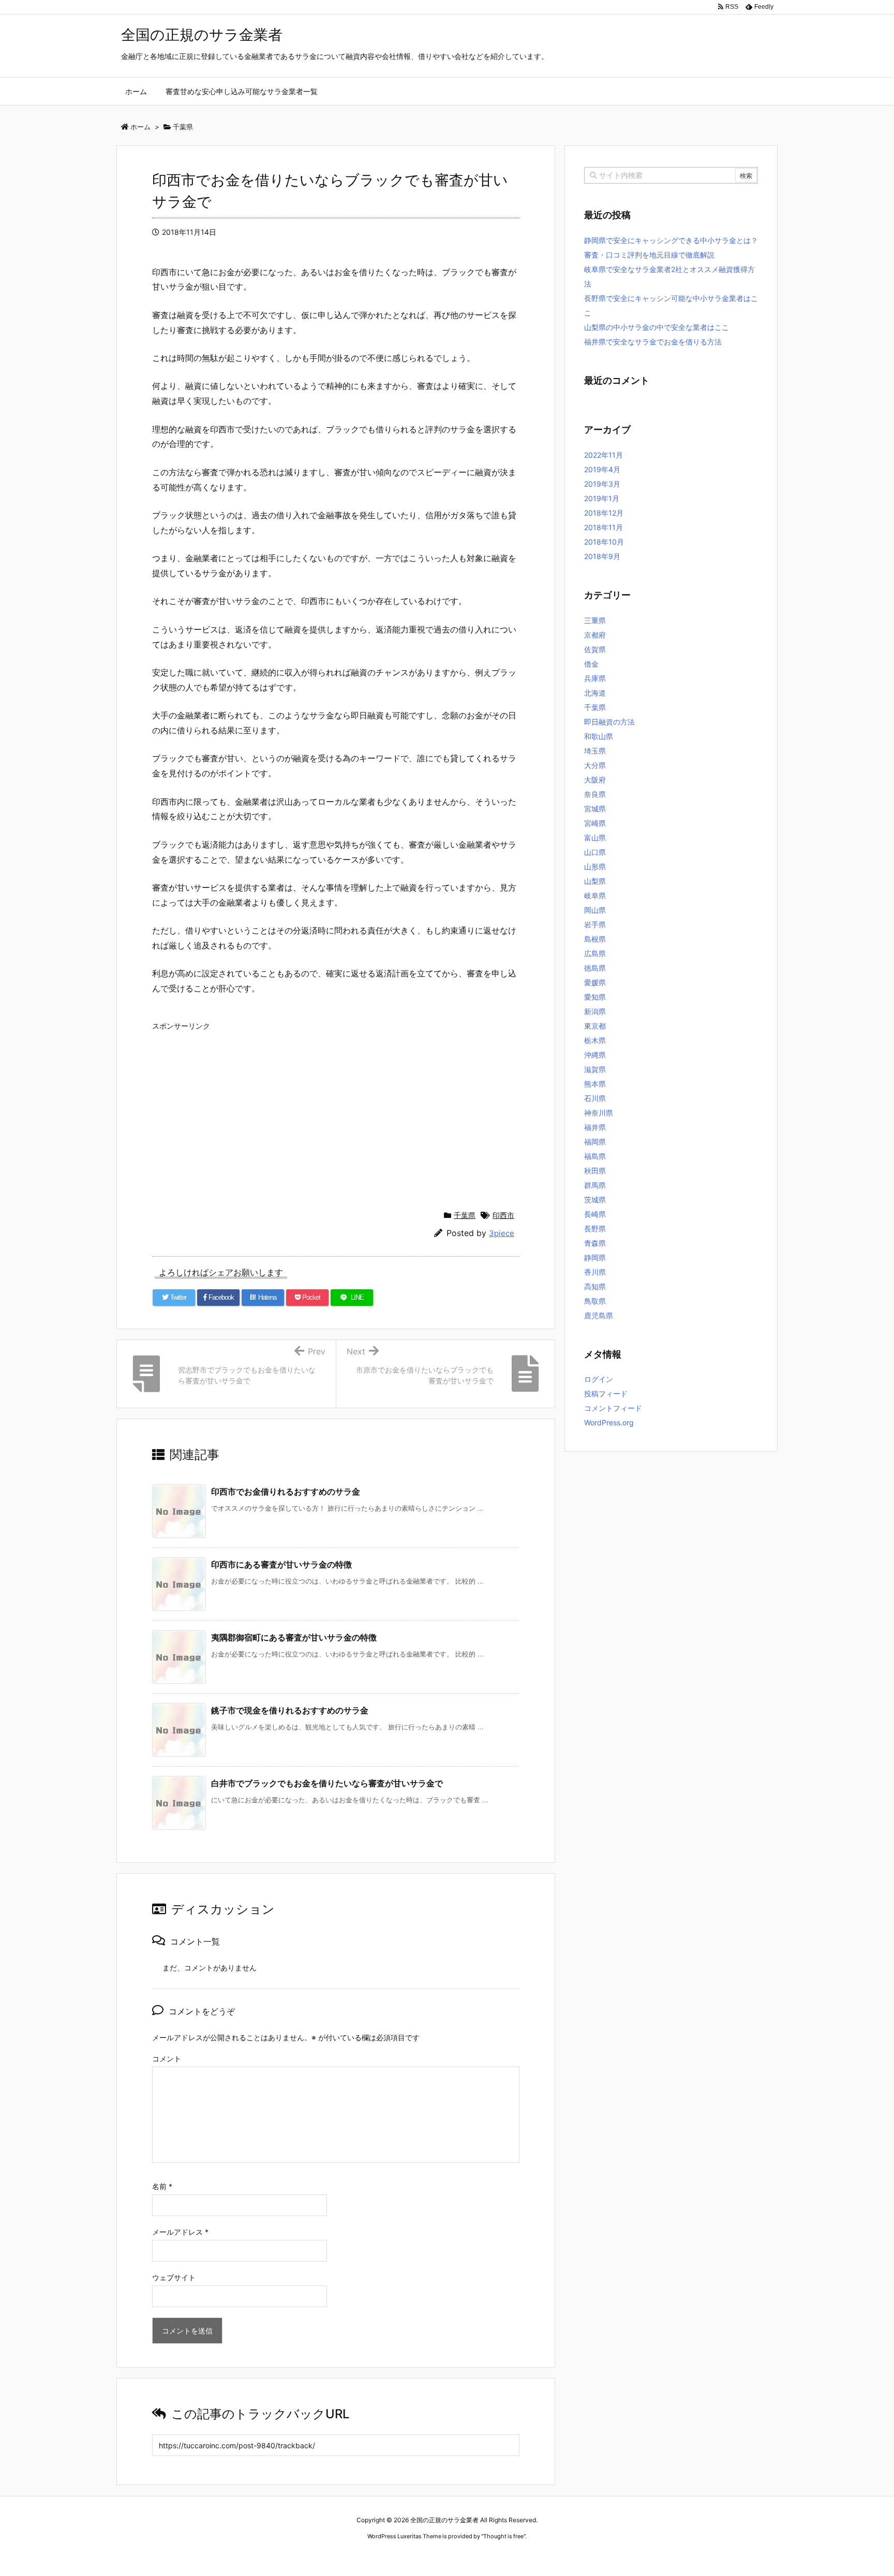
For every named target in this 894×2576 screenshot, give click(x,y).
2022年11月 (604, 455)
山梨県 (595, 881)
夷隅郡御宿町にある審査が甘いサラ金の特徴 (294, 1637)
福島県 (595, 1156)
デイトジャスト (558, 2556)
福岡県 (595, 1142)
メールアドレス (180, 2232)
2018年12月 (604, 513)
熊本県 (595, 1084)
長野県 (595, 1229)
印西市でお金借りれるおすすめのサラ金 (286, 1492)
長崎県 (595, 1214)
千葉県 (465, 1215)
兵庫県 (595, 678)
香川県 (595, 1272)
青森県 (595, 1243)
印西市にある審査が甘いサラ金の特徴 (281, 1564)
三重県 (595, 620)
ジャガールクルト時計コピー (495, 2556)
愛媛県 (595, 982)
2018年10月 (604, 542)
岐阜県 (595, 895)
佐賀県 (595, 649)
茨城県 (595, 1200)
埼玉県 (595, 751)
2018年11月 (604, 527)
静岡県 (595, 1257)
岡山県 (595, 910)
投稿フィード (606, 1394)
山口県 (595, 852)
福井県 (595, 1127)
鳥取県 (595, 1301)
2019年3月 (602, 484)
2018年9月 (602, 556)
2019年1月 (602, 498)
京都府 (595, 635)
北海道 (595, 693)
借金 (591, 664)
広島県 (595, 953)
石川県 (595, 1098)
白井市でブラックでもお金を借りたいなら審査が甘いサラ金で (327, 1783)
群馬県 (595, 1185)
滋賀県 (595, 1069)
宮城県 (595, 809)
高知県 (595, 1286)
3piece (502, 1233)
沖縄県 (595, 1055)
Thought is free (503, 2536)
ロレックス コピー (340, 2556)
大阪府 (595, 780)
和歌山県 (599, 736)
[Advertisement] (336, 1108)
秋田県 (595, 1171)
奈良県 (595, 794)
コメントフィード (613, 1408)
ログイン (599, 1379)
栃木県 (595, 1040)
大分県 (595, 765)
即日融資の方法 (609, 722)
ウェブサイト (174, 2277)
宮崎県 (595, 823)
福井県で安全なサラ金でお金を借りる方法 (653, 342)
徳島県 (595, 968)
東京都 (595, 1026)
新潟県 (595, 1011)
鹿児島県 (599, 1315)
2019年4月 (602, 469)
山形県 (595, 867)
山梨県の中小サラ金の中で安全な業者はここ (657, 327)
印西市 (503, 1215)
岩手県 (595, 924)
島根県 (595, 939)
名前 (162, 2186)
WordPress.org (609, 1422)
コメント (167, 2059)
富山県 (595, 838)
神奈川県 (599, 1113)
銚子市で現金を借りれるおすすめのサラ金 (290, 1710)
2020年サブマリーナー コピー (410, 2556)
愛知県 (595, 997)
